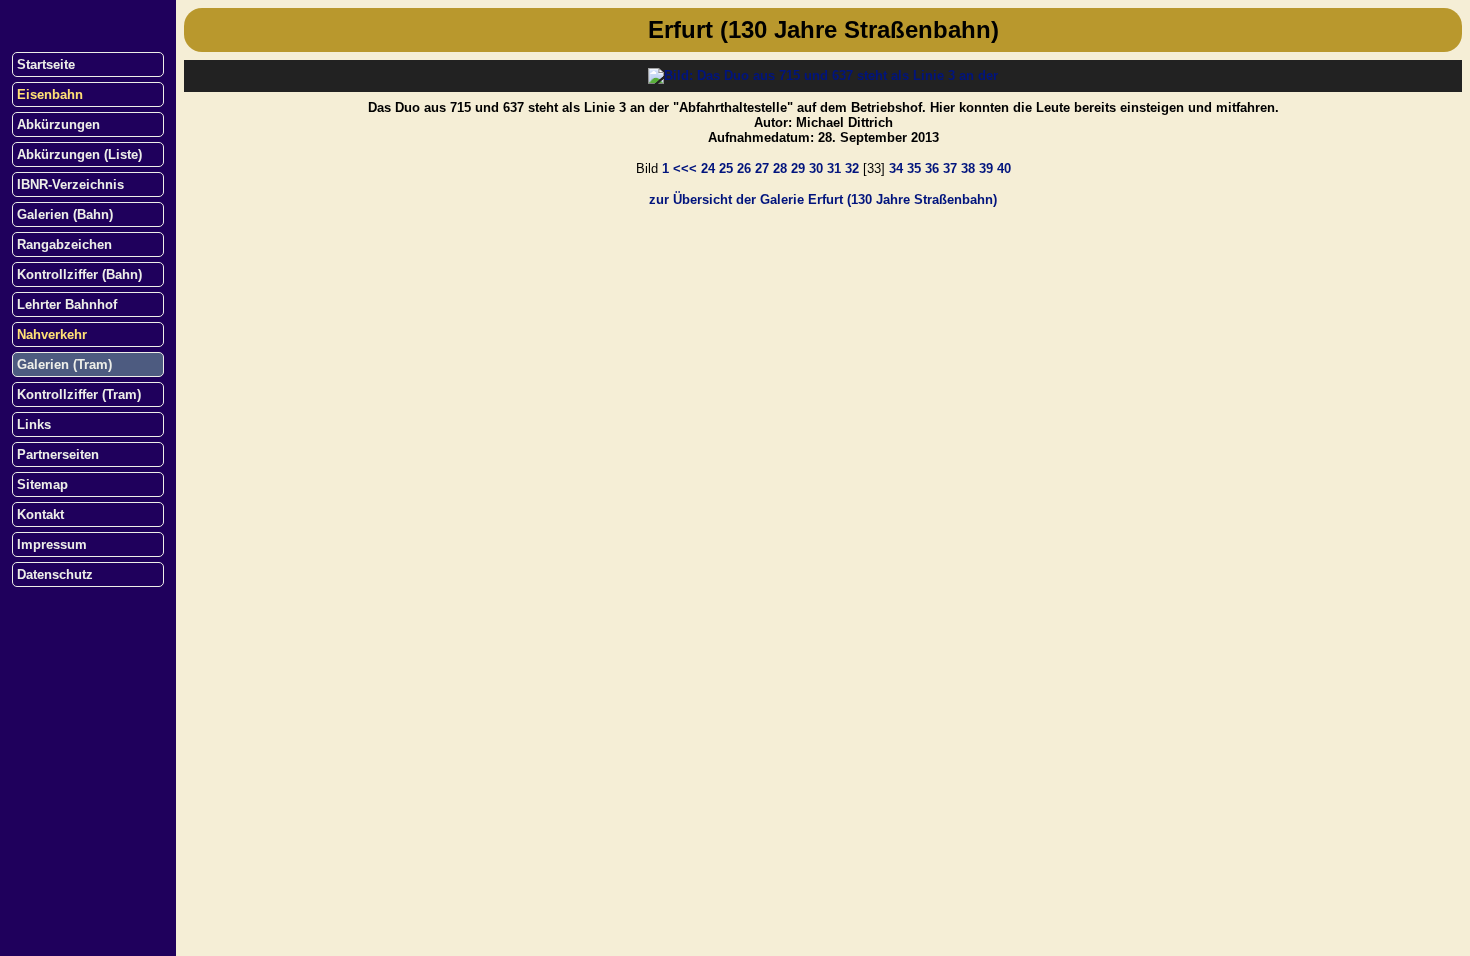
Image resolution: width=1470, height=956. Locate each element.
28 (780, 168)
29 (798, 168)
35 (914, 168)
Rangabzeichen (64, 244)
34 (896, 168)
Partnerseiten (58, 454)
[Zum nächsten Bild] (823, 75)
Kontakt (40, 514)
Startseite (46, 64)
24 (708, 168)
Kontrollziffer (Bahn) (79, 274)
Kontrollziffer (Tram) (79, 394)
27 (762, 168)
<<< (685, 168)
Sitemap (42, 484)
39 (986, 168)
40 (1004, 168)
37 (950, 168)
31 (834, 168)
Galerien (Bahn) (65, 214)
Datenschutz (55, 574)
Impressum (52, 544)
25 (726, 168)
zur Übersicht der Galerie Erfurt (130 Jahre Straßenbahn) (823, 199)
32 (852, 168)
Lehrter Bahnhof (67, 304)
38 (968, 168)
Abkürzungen (58, 124)
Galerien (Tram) (64, 364)
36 (932, 168)
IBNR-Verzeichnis (70, 184)
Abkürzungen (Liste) (79, 154)
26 (744, 168)
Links (34, 424)
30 (816, 168)
